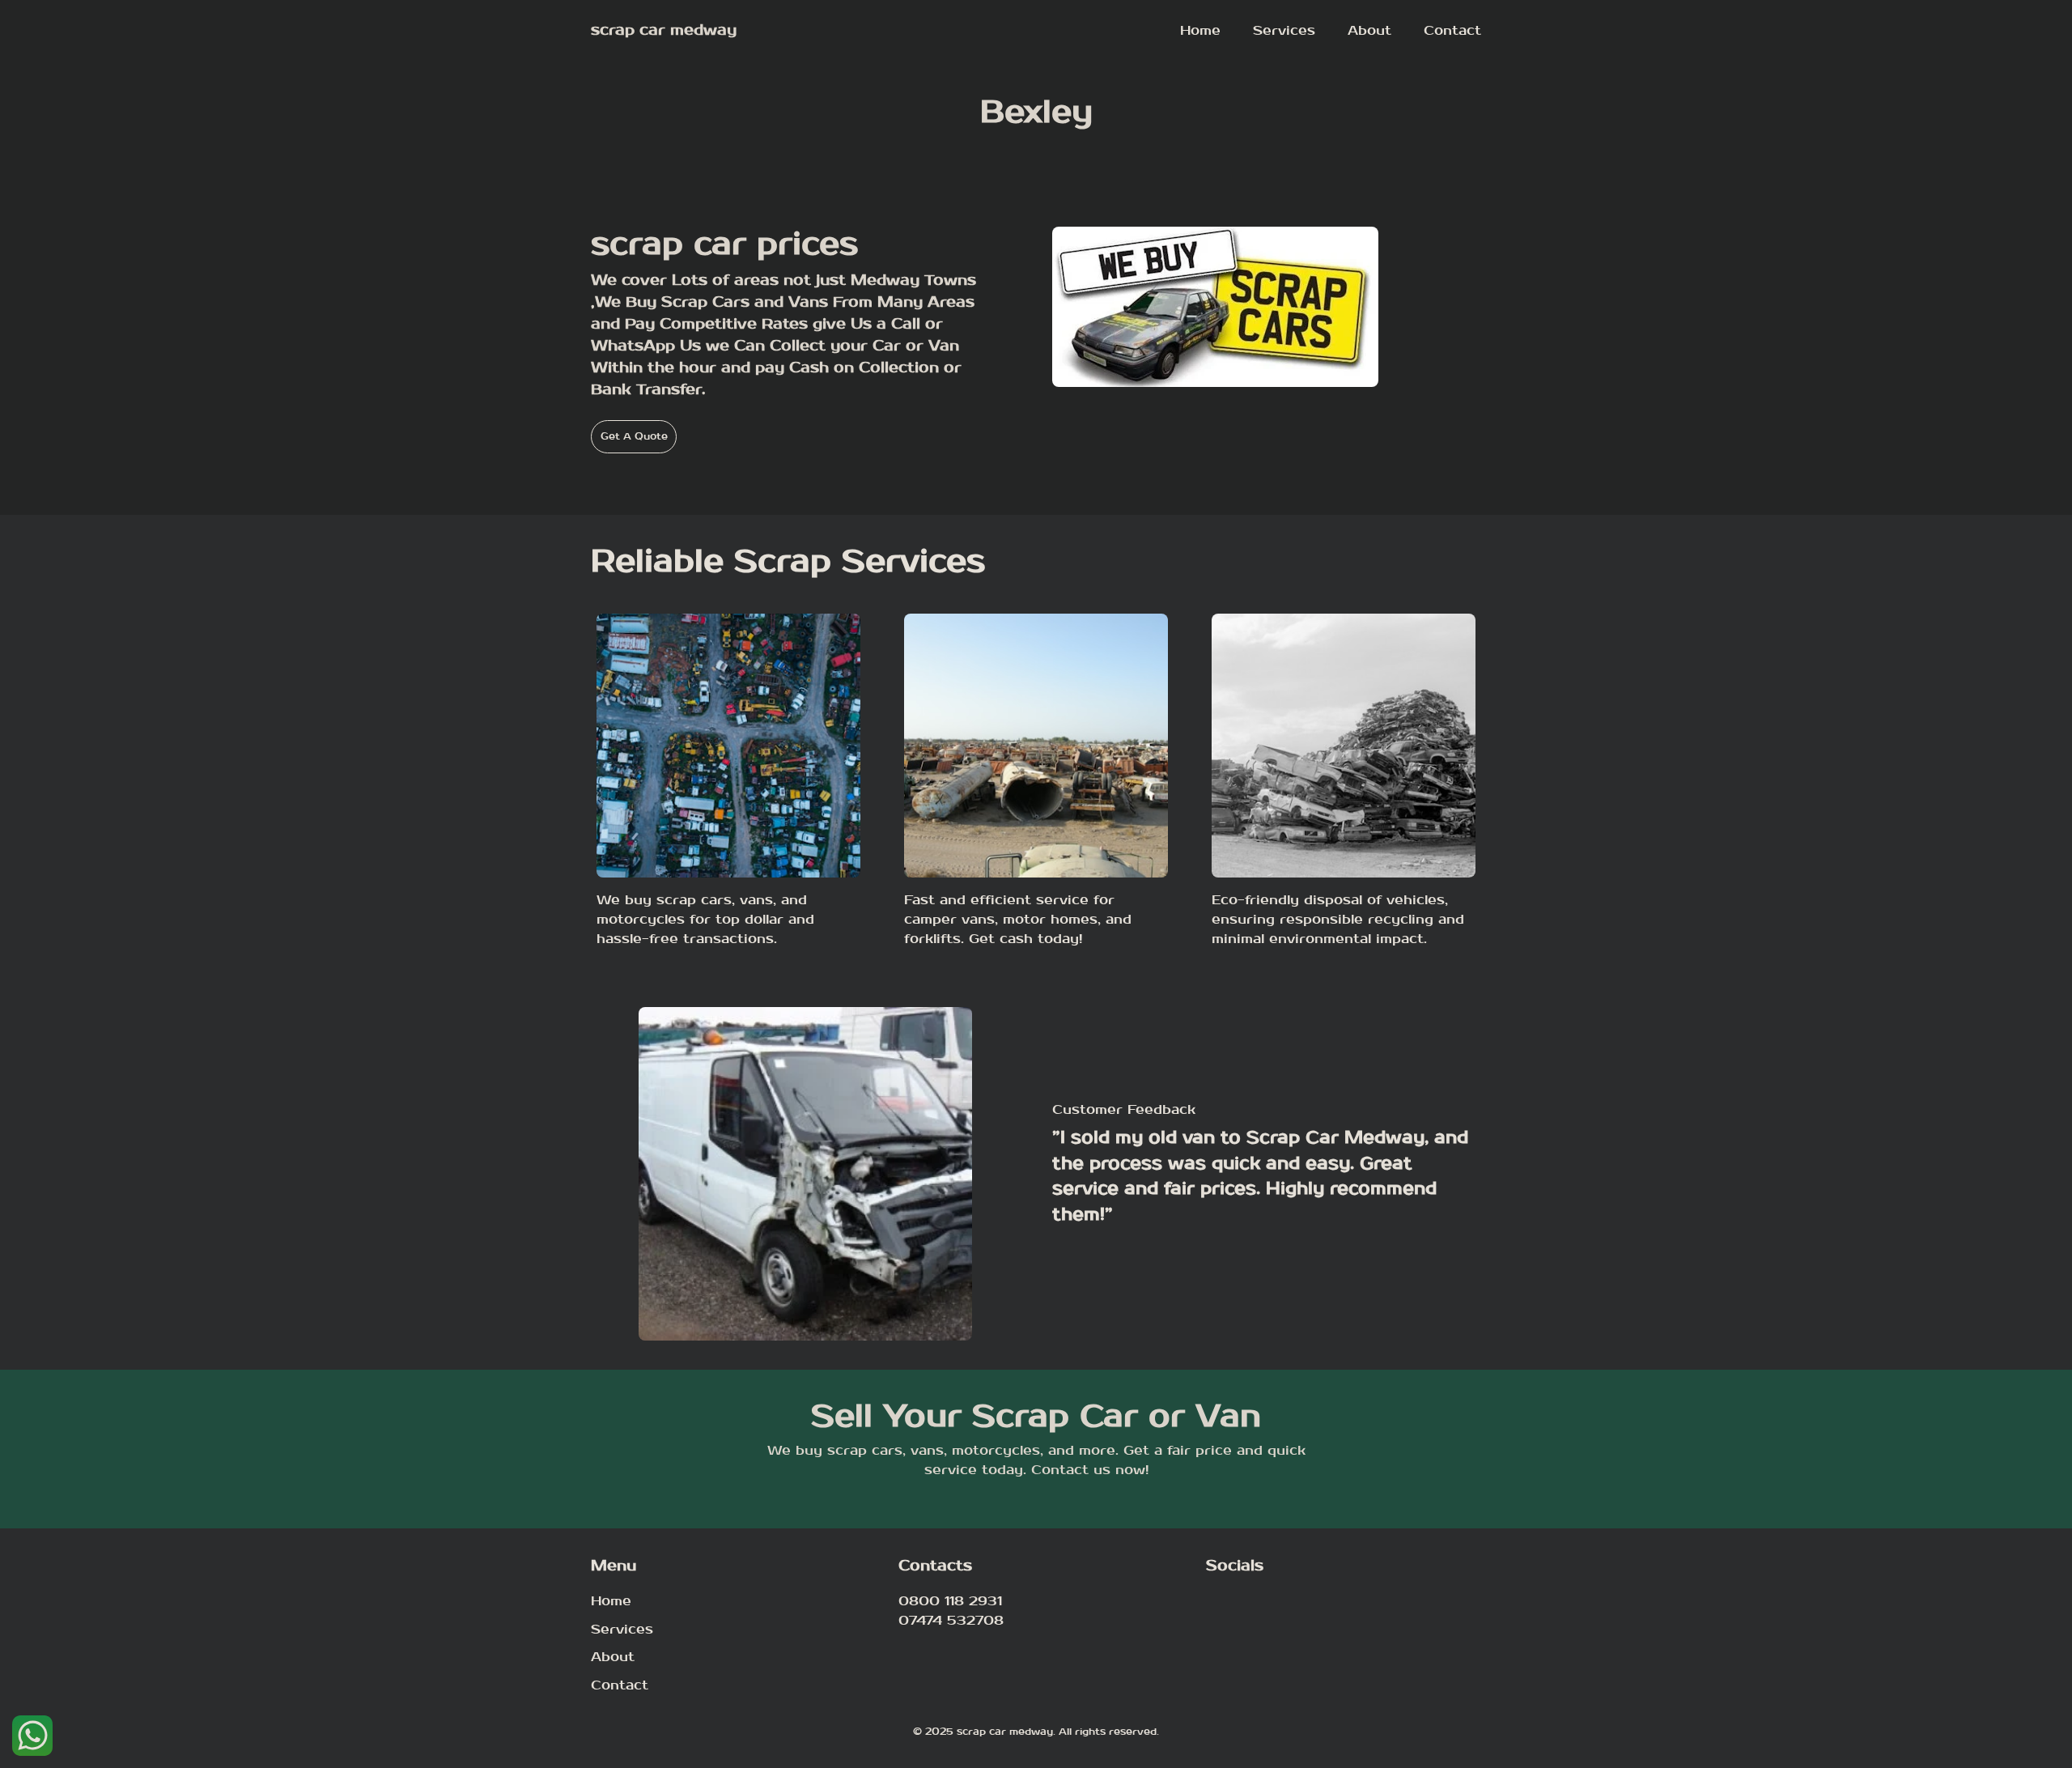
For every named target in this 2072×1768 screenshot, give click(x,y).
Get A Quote (634, 436)
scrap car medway (664, 30)
